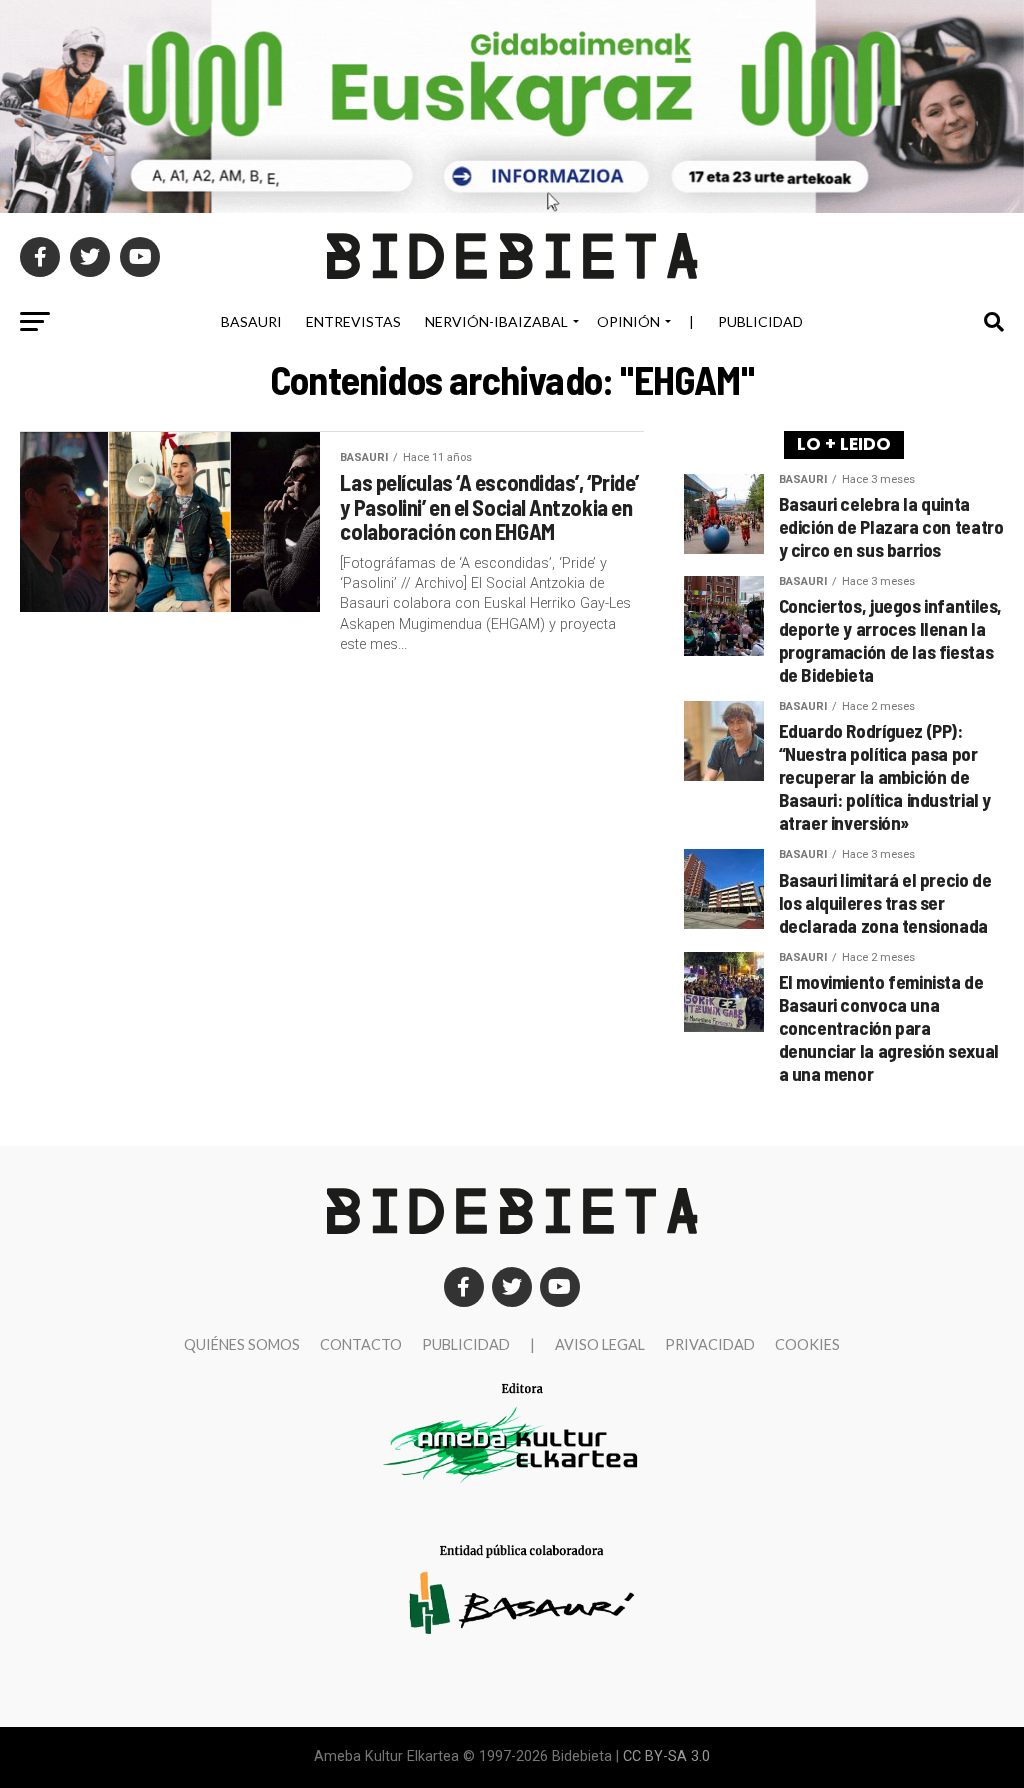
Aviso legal (600, 1344)
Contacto (361, 1344)
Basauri (251, 321)
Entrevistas (353, 321)
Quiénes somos (242, 1344)
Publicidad (760, 321)
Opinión (628, 321)
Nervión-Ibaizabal (496, 321)
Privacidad (710, 1344)
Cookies (807, 1344)
